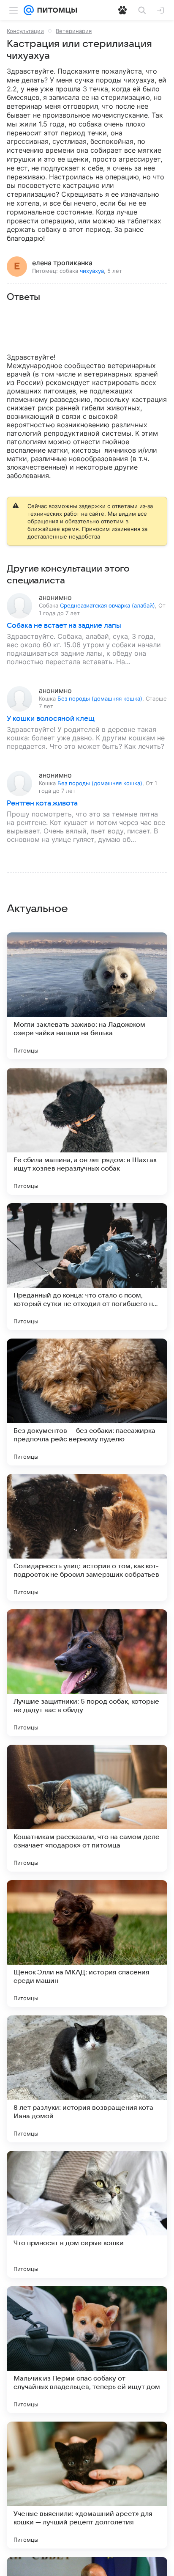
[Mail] (29, 10)
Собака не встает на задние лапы (64, 626)
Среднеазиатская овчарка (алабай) (107, 605)
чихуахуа (92, 271)
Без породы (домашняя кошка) (100, 698)
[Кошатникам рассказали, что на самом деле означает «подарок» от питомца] (87, 1808)
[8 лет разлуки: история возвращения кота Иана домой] (87, 2079)
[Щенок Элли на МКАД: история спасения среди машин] (87, 1944)
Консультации (25, 31)
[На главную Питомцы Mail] (55, 10)
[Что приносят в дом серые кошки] (87, 2214)
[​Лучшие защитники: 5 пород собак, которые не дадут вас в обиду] (87, 1673)
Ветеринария (74, 31)
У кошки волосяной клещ (51, 719)
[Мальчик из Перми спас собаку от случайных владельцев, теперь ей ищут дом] (87, 2350)
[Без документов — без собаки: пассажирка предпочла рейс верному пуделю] (87, 1402)
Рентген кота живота (42, 803)
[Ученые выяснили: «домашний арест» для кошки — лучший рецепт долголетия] (87, 2485)
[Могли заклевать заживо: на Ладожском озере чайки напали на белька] (87, 996)
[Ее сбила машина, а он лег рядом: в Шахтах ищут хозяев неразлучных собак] (87, 1131)
